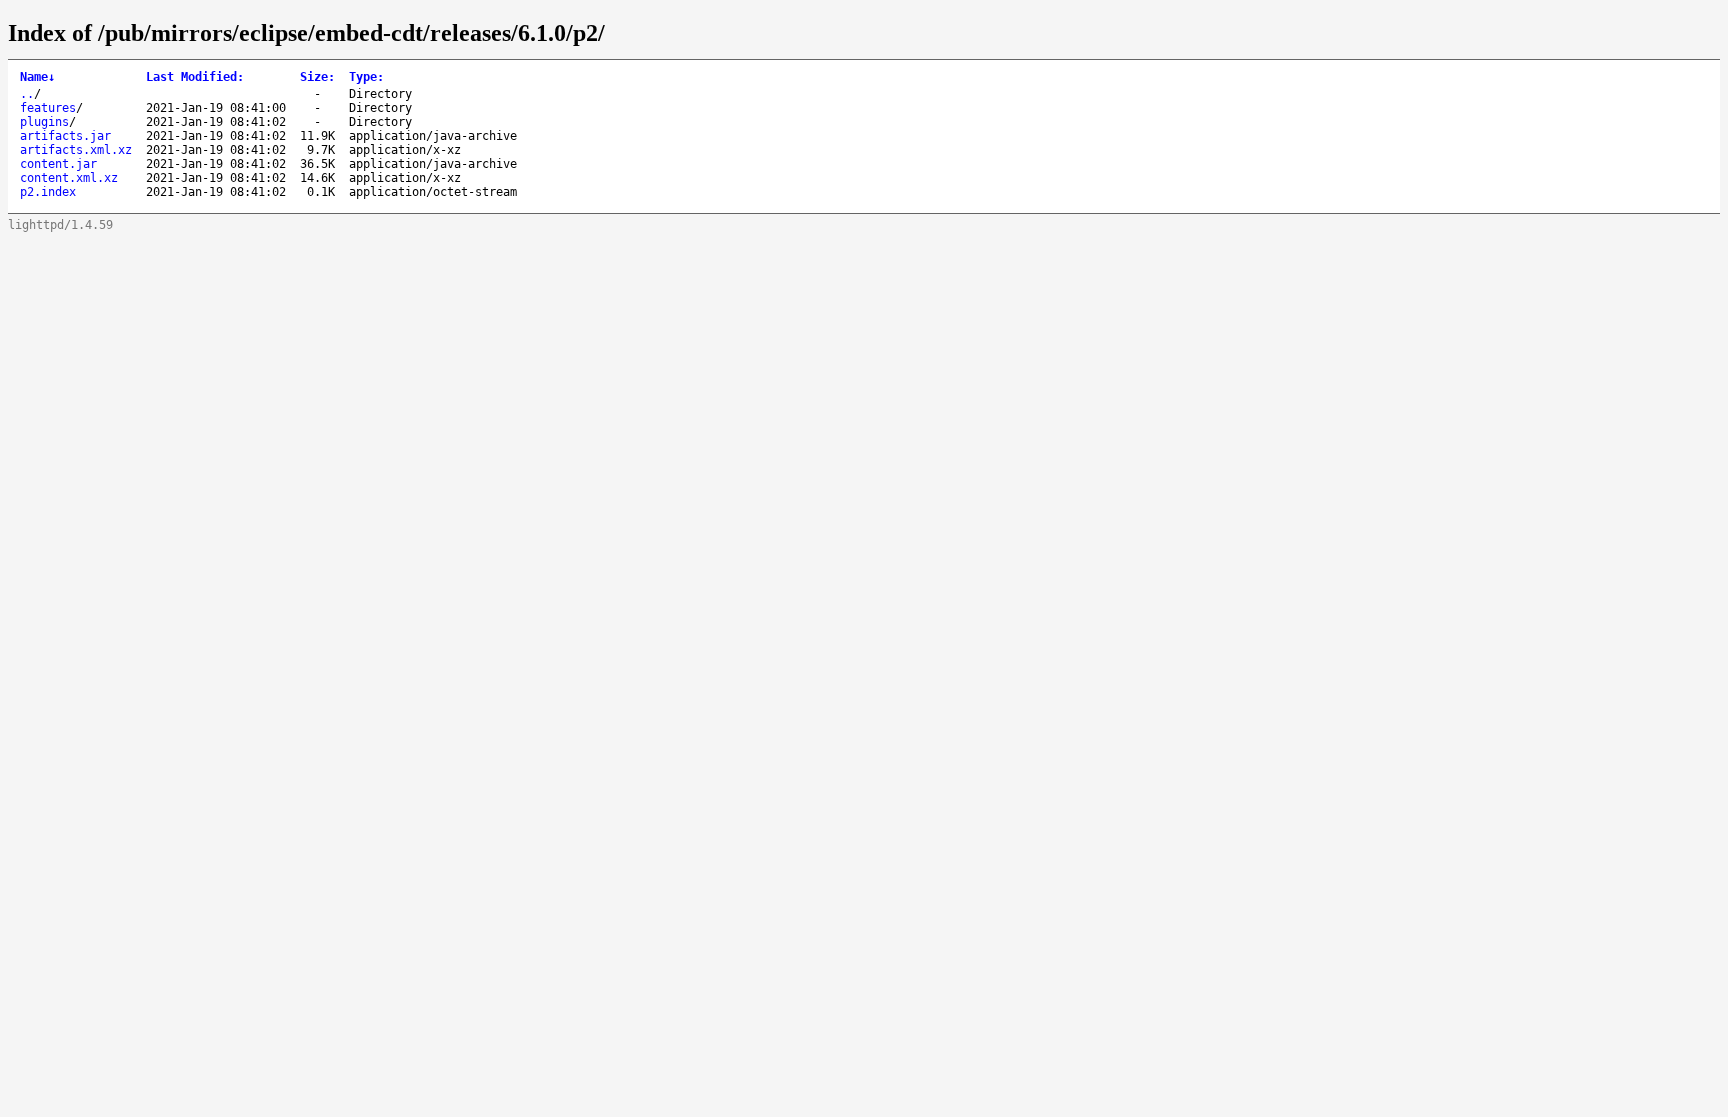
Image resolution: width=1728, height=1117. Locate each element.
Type (366, 77)
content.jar (58, 164)
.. (27, 94)
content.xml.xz (69, 178)
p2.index (48, 192)
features (48, 108)
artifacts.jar (65, 136)
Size (317, 77)
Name (37, 77)
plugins (44, 122)
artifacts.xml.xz (76, 150)
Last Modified (195, 77)
